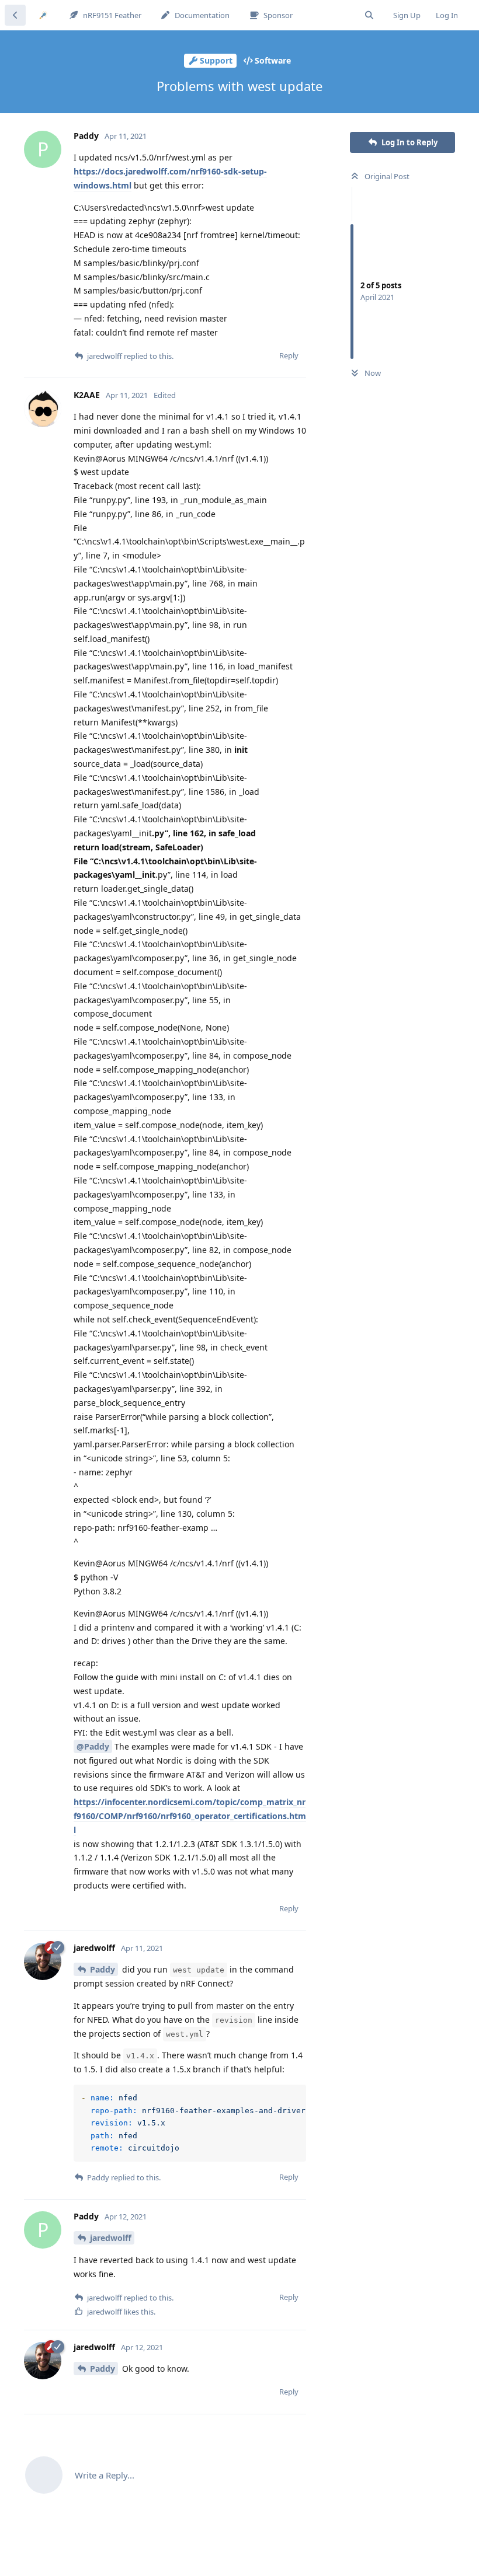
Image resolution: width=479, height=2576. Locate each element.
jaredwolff (111, 2238)
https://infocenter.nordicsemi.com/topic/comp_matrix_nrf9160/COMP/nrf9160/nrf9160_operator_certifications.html (190, 1816)
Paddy (103, 1969)
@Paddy (93, 1746)
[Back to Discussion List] (15, 15)
